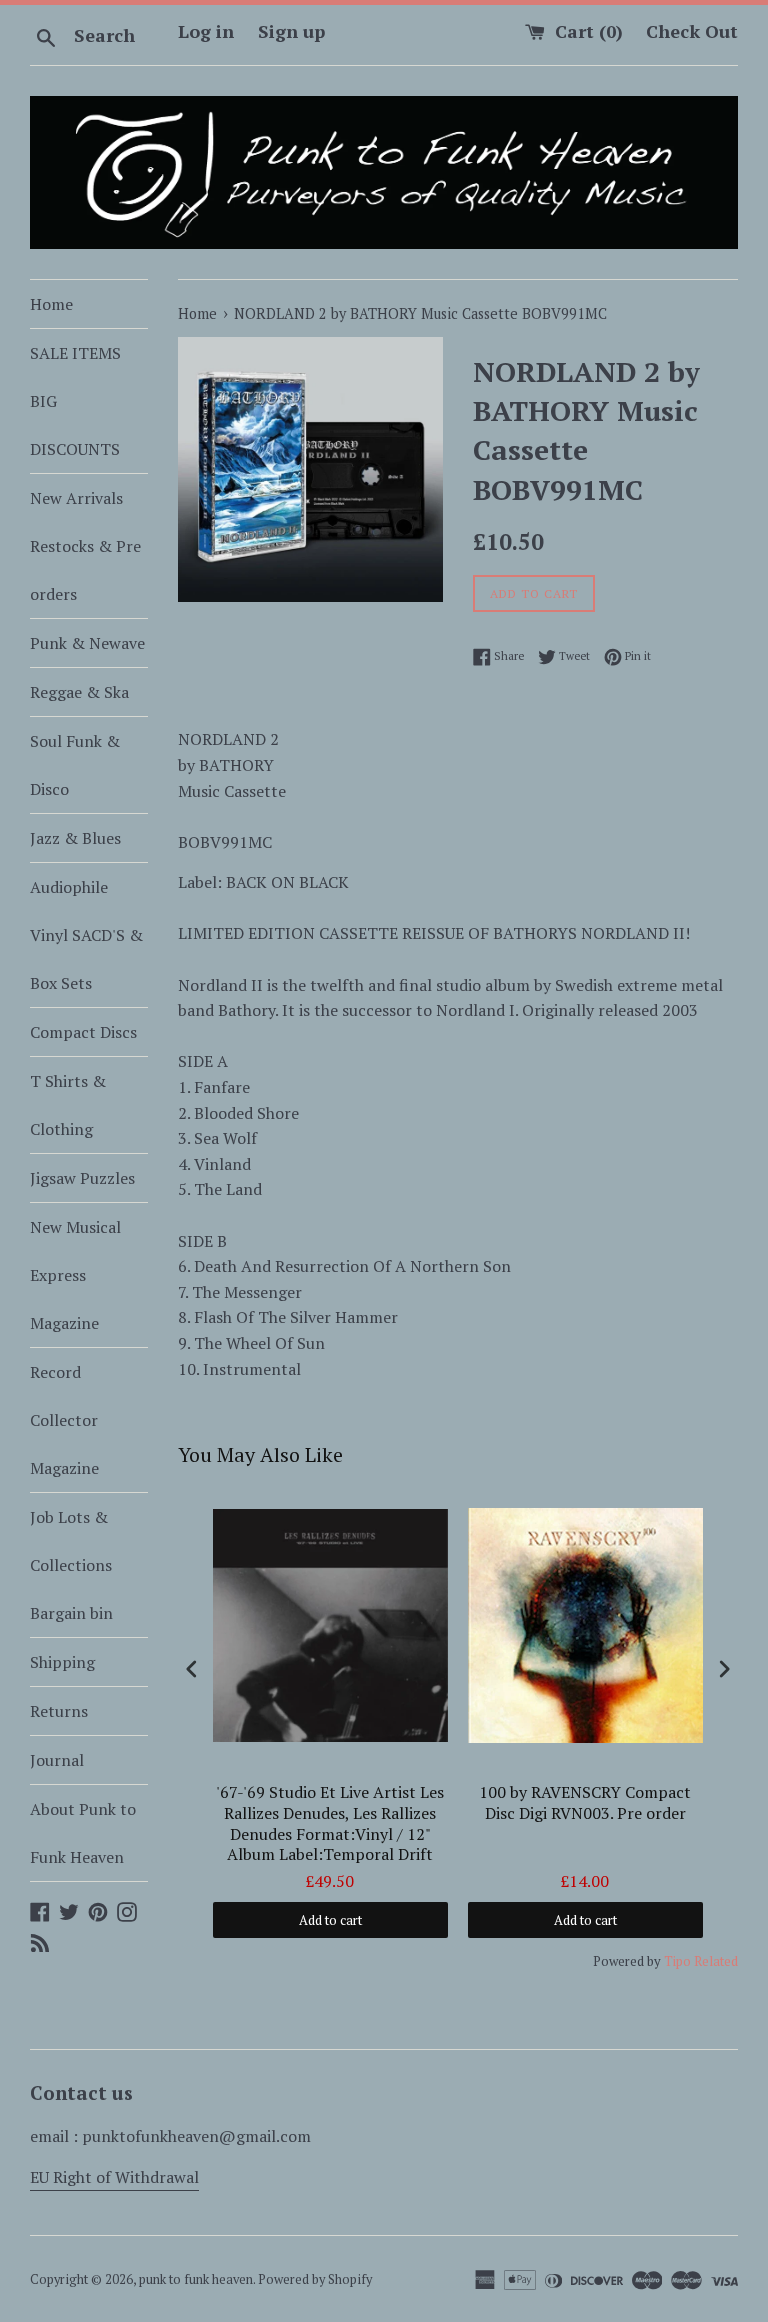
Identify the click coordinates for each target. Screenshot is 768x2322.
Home (51, 304)
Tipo (677, 1961)
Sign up (291, 31)
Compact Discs (83, 1032)
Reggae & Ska (79, 692)
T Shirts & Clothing (68, 1105)
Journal (57, 1760)
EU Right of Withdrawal (114, 2177)
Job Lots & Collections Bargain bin (71, 1565)
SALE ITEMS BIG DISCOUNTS (75, 401)
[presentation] (192, 1668)
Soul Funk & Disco (75, 765)
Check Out (692, 31)
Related (716, 1961)
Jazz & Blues (75, 838)
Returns (59, 1711)
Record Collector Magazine (64, 1420)
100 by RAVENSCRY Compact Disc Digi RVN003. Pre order (585, 1803)
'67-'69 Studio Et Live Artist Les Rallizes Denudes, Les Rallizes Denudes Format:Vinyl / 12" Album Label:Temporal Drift (330, 1823)
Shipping (62, 1662)
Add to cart (330, 1920)
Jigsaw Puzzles (82, 1178)
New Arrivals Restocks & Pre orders (85, 546)
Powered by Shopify (315, 2279)
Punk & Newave (87, 643)
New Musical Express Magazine (75, 1275)
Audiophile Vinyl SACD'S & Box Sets (86, 935)
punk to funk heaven (196, 2279)
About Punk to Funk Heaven (83, 1833)
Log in (206, 31)
